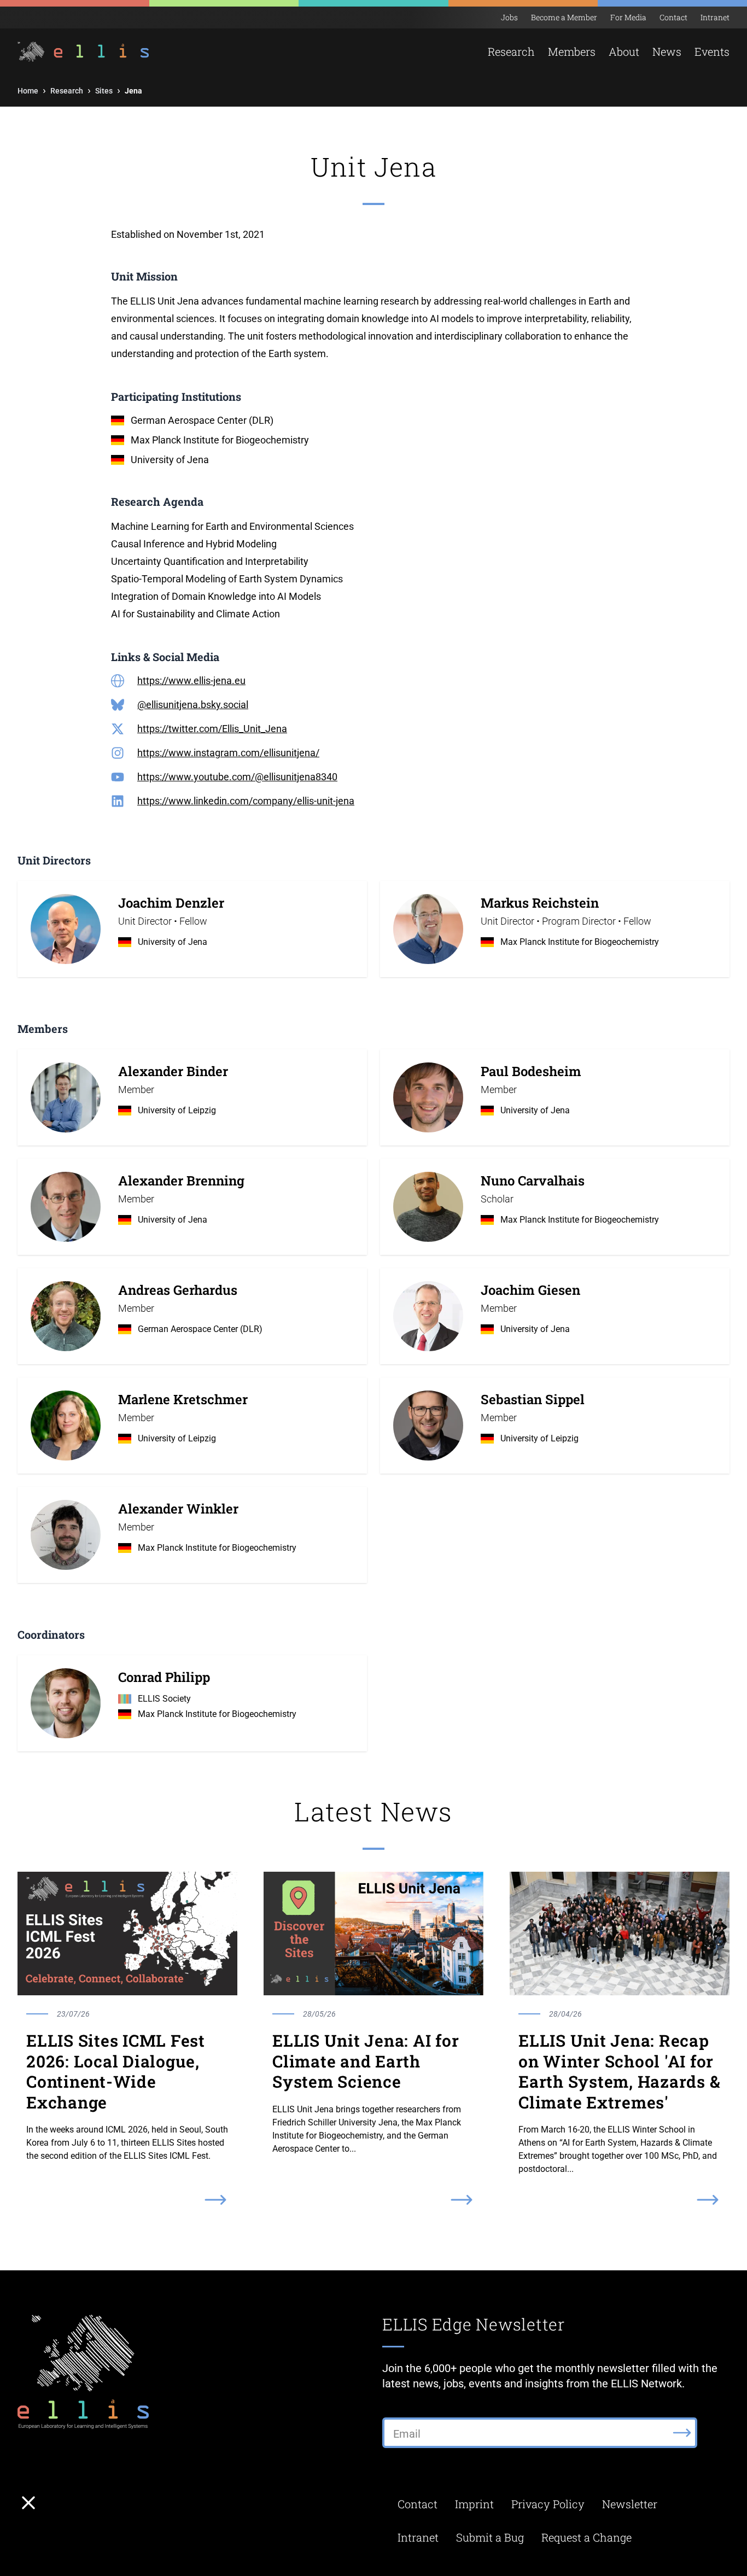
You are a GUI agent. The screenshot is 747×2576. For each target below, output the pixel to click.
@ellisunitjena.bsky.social (193, 705)
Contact (673, 17)
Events (712, 51)
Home (28, 91)
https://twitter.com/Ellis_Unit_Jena (212, 729)
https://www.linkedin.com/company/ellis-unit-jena (246, 801)
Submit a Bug (490, 2537)
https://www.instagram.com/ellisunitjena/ (228, 753)
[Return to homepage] (77, 52)
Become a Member (564, 17)
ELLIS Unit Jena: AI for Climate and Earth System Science (366, 2061)
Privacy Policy (548, 2504)
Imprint (474, 2504)
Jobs (509, 17)
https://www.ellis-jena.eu (191, 680)
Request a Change (586, 2537)
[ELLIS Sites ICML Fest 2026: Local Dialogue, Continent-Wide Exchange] (127, 1934)
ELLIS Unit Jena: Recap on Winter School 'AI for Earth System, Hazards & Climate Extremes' (619, 2071)
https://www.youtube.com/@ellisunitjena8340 (237, 777)
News (667, 51)
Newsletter (630, 2504)
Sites (104, 91)
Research (67, 91)
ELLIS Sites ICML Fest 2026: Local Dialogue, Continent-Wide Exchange (116, 2071)
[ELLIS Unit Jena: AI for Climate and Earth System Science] (373, 1934)
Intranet (715, 17)
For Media (628, 17)
